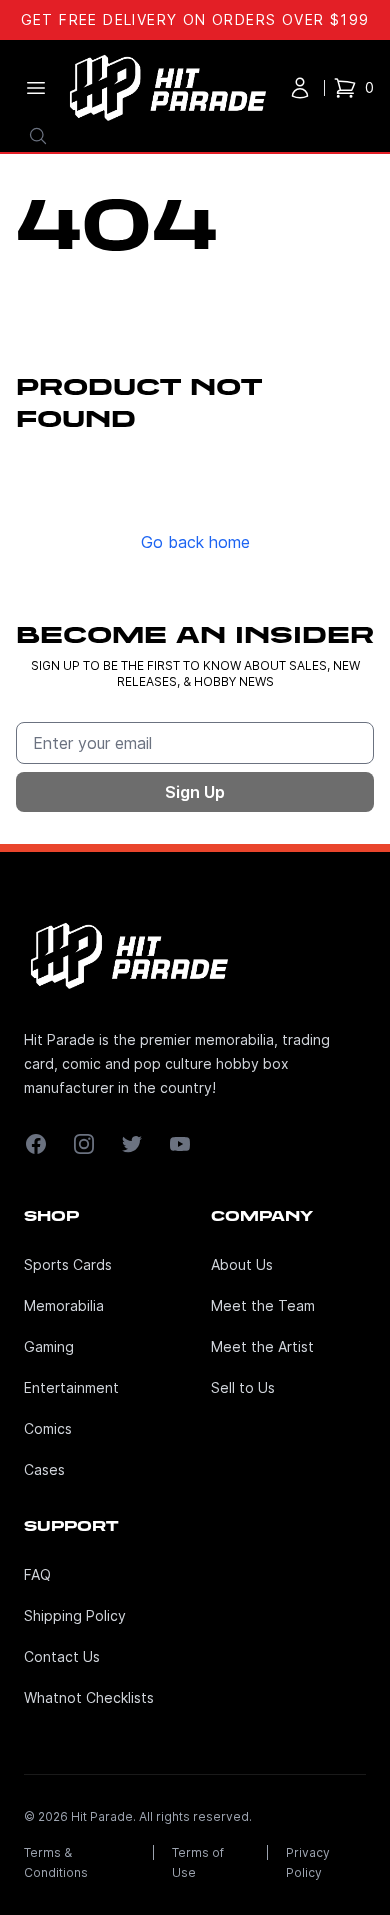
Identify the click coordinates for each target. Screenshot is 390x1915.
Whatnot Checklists (89, 1697)
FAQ (37, 1574)
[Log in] (300, 88)
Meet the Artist (262, 1346)
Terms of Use (198, 1862)
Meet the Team (263, 1305)
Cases (44, 1469)
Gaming (49, 1346)
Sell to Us (243, 1387)
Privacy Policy (308, 1862)
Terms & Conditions (56, 1862)
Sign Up (195, 792)
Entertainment (71, 1387)
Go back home (195, 542)
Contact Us (62, 1656)
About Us (242, 1264)
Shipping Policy (75, 1615)
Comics (48, 1428)
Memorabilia (64, 1305)
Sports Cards (68, 1264)
